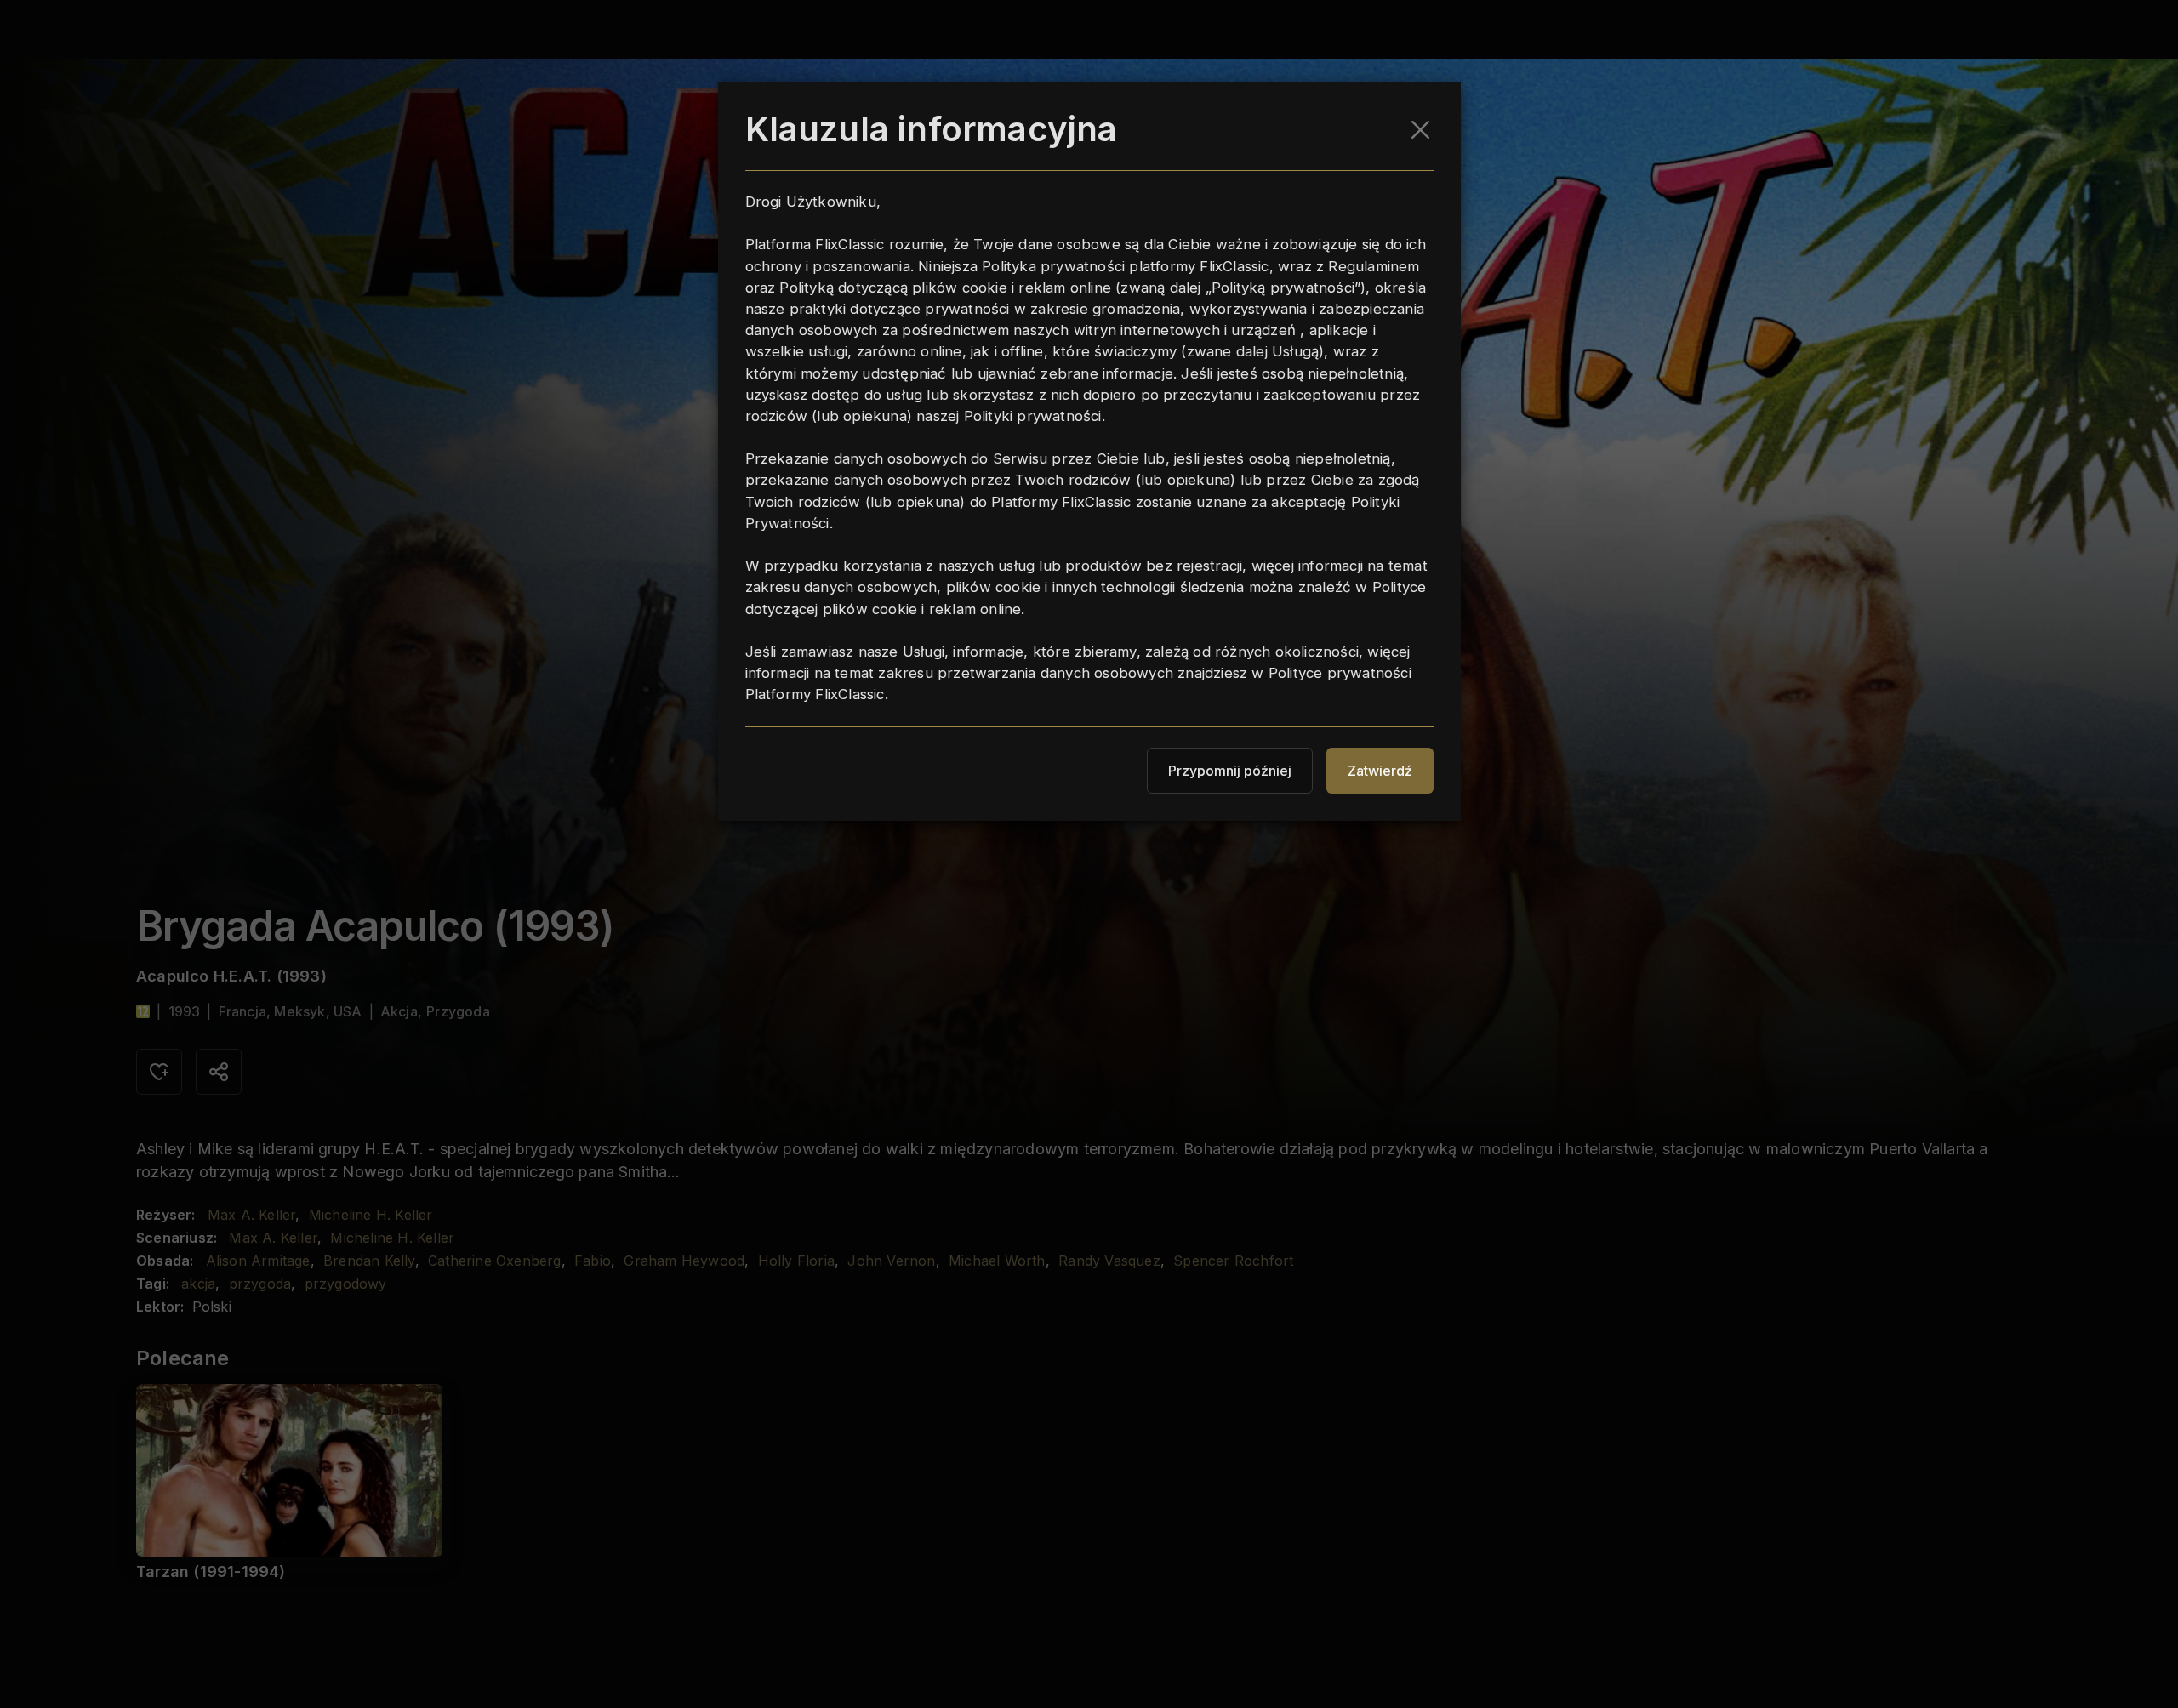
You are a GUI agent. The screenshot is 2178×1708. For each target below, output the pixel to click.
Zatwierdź (1380, 771)
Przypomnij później (1230, 771)
